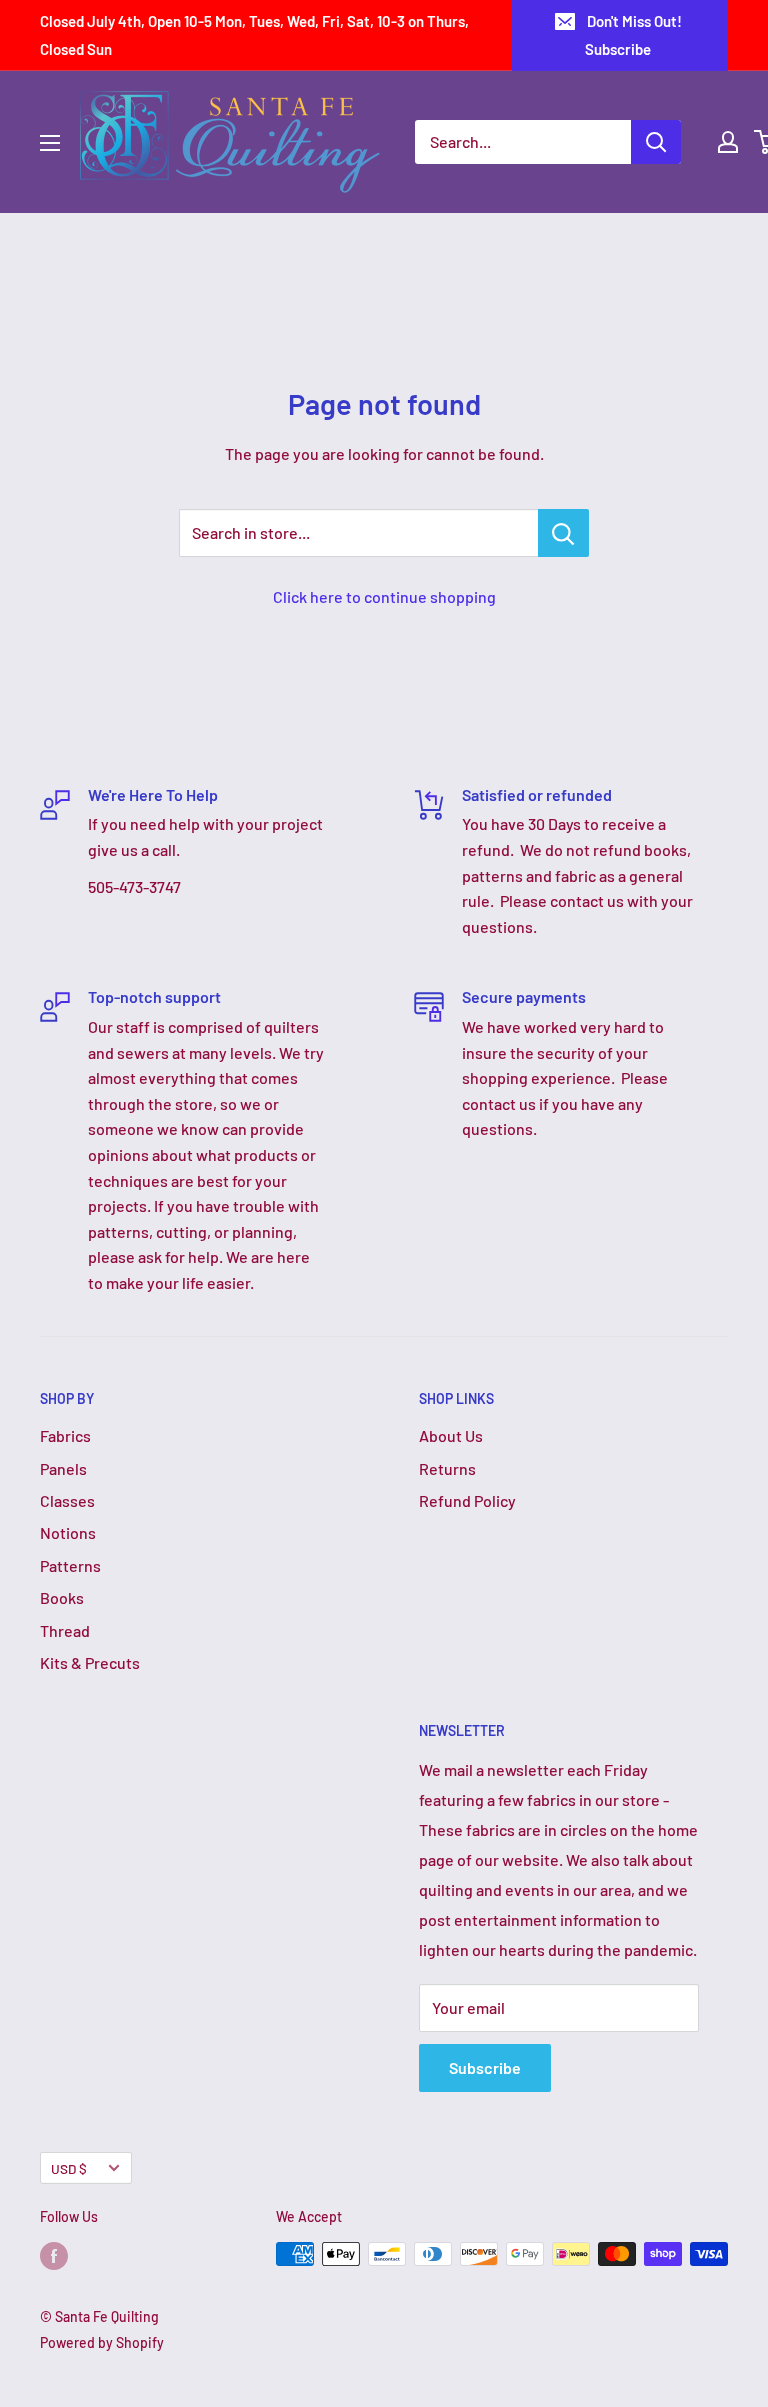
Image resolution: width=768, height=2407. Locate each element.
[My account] (728, 142)
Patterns (70, 1565)
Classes (67, 1500)
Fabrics (65, 1435)
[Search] (656, 142)
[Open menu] (50, 143)
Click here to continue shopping (384, 596)
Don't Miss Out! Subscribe (633, 35)
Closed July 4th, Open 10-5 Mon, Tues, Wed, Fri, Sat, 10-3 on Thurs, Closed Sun (254, 35)
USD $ (69, 2168)
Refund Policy (467, 1500)
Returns (447, 1468)
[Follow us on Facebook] (54, 2256)
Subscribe (485, 2067)
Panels (63, 1468)
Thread (65, 1630)
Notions (68, 1532)
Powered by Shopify (102, 2342)
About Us (451, 1435)
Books (62, 1597)
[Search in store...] (563, 533)
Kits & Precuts (90, 1662)
